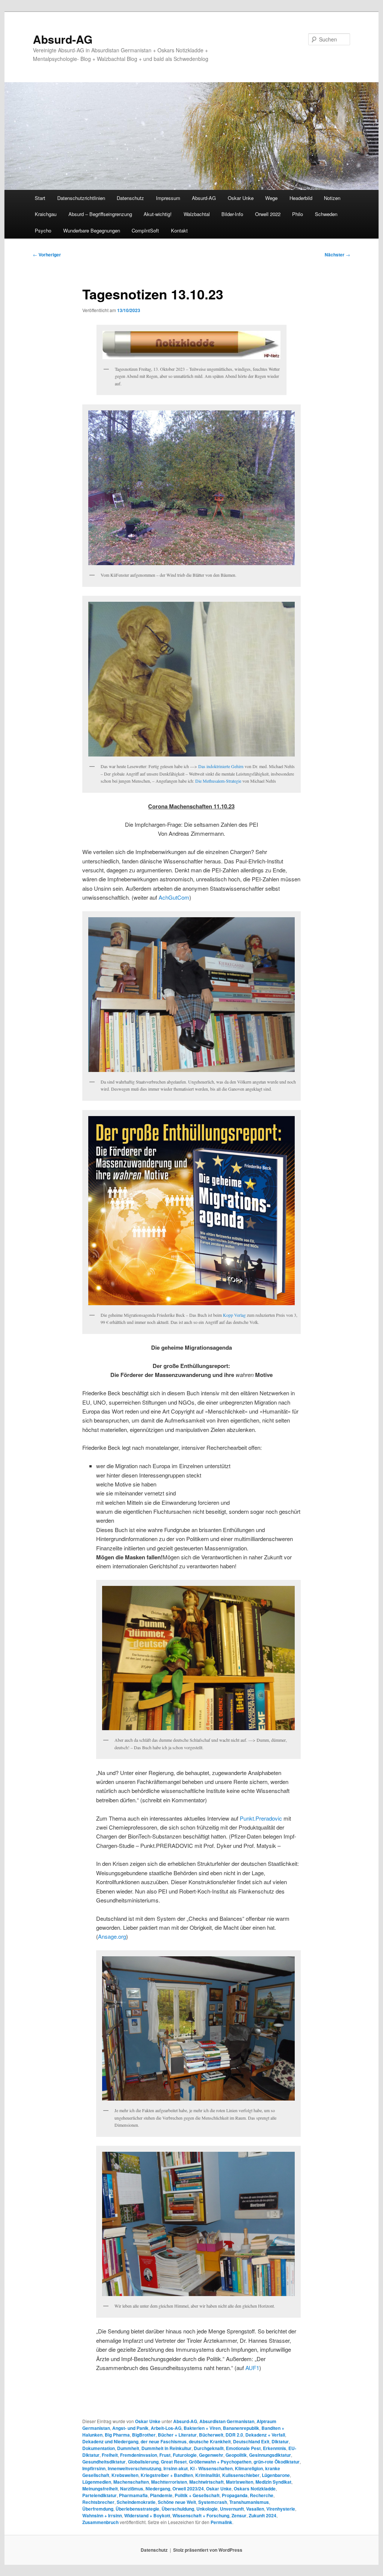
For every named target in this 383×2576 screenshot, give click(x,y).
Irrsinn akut (176, 2468)
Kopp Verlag (234, 1315)
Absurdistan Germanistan (227, 2421)
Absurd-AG (63, 39)
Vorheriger (47, 255)
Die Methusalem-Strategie (218, 781)
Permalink (221, 2522)
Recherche (262, 2495)
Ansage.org (112, 1936)
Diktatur (280, 2441)
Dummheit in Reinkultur (166, 2448)
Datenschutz (130, 198)
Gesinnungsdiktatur (270, 2455)
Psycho (43, 230)
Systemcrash (213, 2502)
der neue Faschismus (164, 2441)
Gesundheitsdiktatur (104, 2462)
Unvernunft (232, 2509)
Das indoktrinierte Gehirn (221, 766)
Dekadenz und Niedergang (110, 2441)
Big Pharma (117, 2435)
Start (40, 198)
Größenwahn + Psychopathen (220, 2462)
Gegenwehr (211, 2455)
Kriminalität (208, 2475)
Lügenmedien (97, 2482)
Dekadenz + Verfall (265, 2435)
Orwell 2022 (268, 214)
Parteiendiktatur (99, 2495)
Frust (165, 2455)
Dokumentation (99, 2448)
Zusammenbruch (100, 2522)
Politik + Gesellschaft (197, 2495)
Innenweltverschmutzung (134, 2468)
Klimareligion (249, 2468)
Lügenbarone (276, 2475)
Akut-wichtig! (158, 214)
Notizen (332, 198)
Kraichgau (46, 214)
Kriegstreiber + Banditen (167, 2475)
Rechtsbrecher (98, 2502)
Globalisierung (143, 2462)
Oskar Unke (241, 198)
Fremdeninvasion (139, 2455)
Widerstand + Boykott (147, 2515)
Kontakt (179, 230)
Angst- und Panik (130, 2428)
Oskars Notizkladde (255, 2489)
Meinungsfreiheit (100, 2489)
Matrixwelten (240, 2482)
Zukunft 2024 (263, 2515)
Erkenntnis (275, 2448)
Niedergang (158, 2489)
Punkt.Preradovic (261, 1818)
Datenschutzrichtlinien (81, 198)
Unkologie (207, 2509)
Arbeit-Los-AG (166, 2428)
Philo (298, 214)
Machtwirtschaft (206, 2482)
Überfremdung (98, 2509)
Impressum (168, 198)
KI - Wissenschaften (211, 2468)
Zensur (239, 2515)
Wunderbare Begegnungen (92, 230)
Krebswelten (125, 2475)
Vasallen (255, 2509)
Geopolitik (236, 2455)
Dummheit (128, 2448)
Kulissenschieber (241, 2475)
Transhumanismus (249, 2502)
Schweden (326, 214)
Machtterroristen (169, 2482)
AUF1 (252, 2368)
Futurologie (185, 2455)
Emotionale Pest (243, 2448)
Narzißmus (132, 2489)
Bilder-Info (232, 214)
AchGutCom (174, 897)
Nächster (337, 255)
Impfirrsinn (94, 2468)
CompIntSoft (145, 230)
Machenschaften (131, 2482)
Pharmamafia (133, 2495)
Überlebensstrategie (137, 2509)
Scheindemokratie (136, 2502)
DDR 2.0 (234, 2435)
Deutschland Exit (251, 2441)
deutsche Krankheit (210, 2441)
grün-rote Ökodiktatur (277, 2462)
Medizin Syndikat (273, 2482)
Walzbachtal (197, 214)
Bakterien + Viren (202, 2428)
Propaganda (235, 2495)
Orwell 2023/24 (188, 2489)
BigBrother (144, 2435)
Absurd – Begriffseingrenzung (100, 214)
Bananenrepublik (241, 2428)
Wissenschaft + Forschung (201, 2515)
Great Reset (174, 2462)
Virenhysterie (281, 2509)
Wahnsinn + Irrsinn (102, 2515)
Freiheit (110, 2455)
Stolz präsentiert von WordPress (208, 2550)
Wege (271, 198)
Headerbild (301, 198)
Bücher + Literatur (177, 2435)
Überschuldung (178, 2509)
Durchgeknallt (209, 2448)
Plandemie (161, 2495)
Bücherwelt (211, 2435)
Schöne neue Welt (177, 2502)
